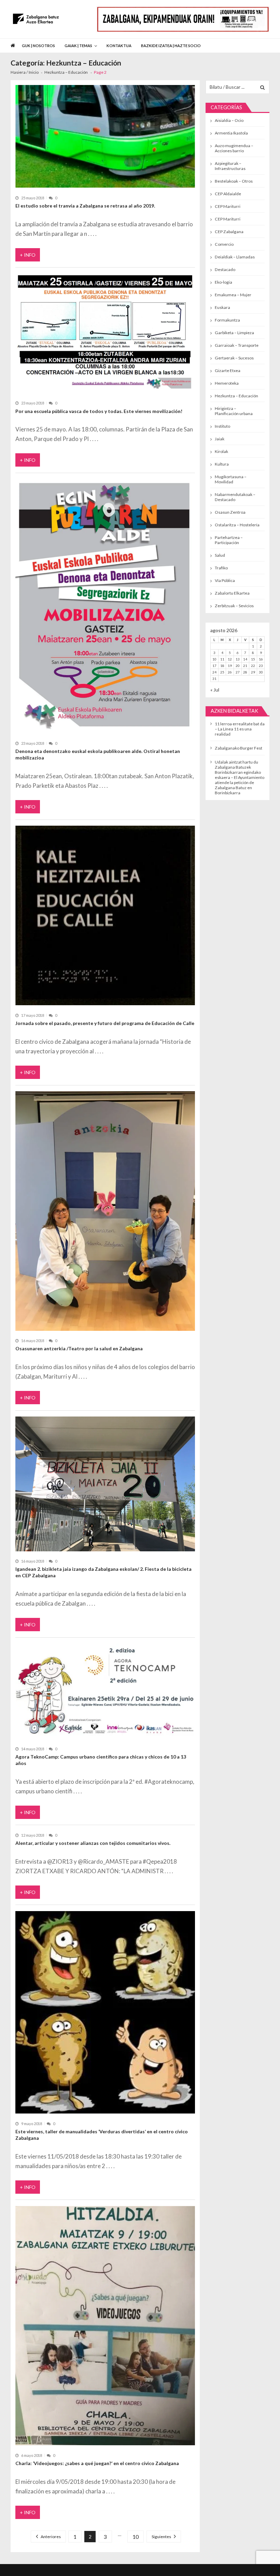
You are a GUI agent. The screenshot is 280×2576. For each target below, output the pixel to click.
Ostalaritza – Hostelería (237, 525)
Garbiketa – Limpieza (234, 333)
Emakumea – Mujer (233, 295)
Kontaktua (119, 46)
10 (136, 2537)
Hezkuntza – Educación (236, 396)
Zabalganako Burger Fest (239, 748)
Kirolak (221, 451)
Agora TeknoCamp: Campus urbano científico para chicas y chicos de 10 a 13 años (101, 1760)
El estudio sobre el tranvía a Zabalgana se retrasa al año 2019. (85, 206)
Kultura (222, 464)
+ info (28, 255)
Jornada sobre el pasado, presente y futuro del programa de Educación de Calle (105, 1023)
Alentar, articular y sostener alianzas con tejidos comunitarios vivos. (93, 1843)
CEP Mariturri (228, 206)
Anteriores (51, 2537)
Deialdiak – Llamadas (235, 257)
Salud (220, 555)
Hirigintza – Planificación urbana (234, 411)
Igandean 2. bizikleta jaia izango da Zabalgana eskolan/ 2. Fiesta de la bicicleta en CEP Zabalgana (103, 1572)
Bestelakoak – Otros (234, 181)
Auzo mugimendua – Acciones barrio (234, 148)
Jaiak (220, 439)
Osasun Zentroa (230, 512)
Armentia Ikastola (231, 133)
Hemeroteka (227, 383)
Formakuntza (227, 320)
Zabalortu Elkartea (232, 593)
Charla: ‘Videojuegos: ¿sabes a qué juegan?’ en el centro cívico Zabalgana (97, 2463)
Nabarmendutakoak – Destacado (235, 497)
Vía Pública (225, 580)
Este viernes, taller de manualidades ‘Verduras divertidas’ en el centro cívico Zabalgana (102, 2135)
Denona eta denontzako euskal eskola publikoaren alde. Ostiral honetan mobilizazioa (98, 754)
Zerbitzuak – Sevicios (234, 606)
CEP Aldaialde (228, 194)
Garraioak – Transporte (237, 345)
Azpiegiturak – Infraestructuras (230, 166)
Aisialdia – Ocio (229, 120)
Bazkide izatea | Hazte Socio (171, 46)
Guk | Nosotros (38, 46)
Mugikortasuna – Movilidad (231, 479)
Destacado (225, 269)
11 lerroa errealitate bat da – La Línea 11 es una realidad (240, 729)
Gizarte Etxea (228, 371)
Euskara (222, 307)
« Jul (215, 690)
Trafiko (221, 568)
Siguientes (161, 2537)
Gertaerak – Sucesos (234, 358)
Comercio (224, 244)
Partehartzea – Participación (229, 540)
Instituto (222, 426)
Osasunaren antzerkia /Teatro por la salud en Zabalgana (79, 1348)
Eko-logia (223, 282)
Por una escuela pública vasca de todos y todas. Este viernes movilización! (99, 411)
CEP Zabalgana (229, 232)
